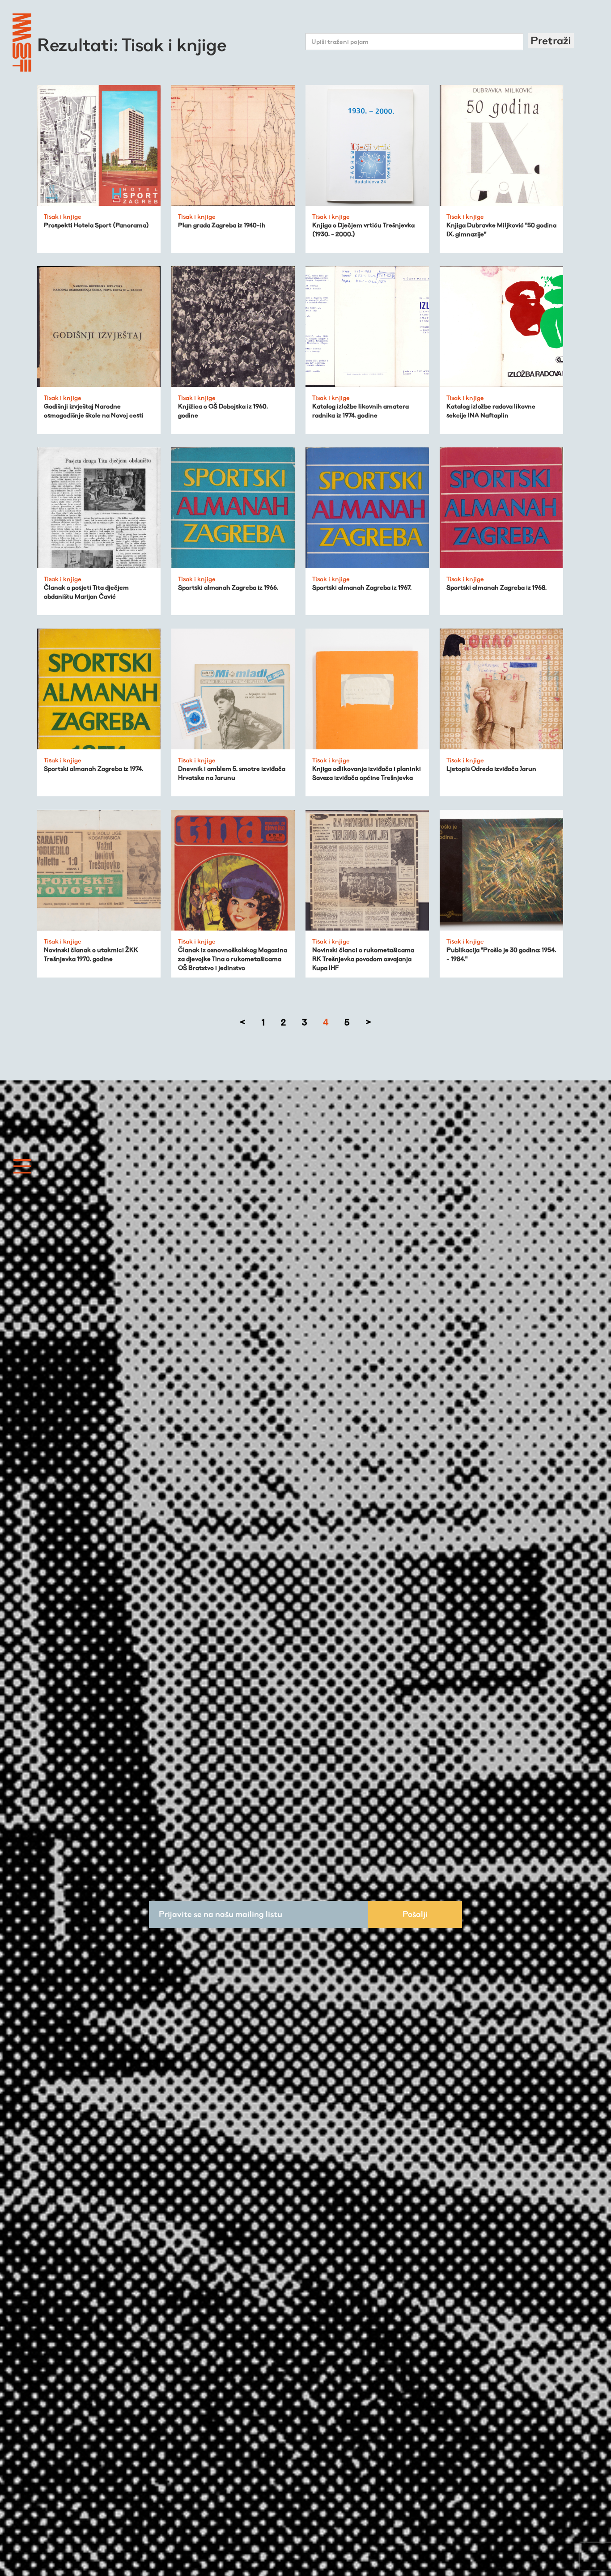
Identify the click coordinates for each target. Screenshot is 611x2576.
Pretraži (551, 40)
